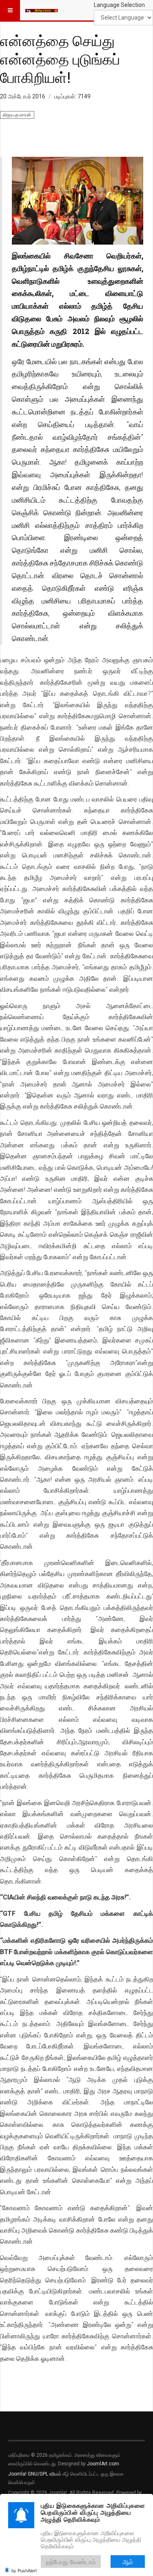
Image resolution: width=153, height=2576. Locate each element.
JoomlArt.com (103, 2464)
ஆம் (128, 2562)
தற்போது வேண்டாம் (71, 2562)
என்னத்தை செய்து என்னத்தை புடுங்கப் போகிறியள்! (60, 59)
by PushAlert (24, 2570)
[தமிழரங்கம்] (42, 10)
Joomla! (17, 2474)
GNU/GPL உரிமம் (44, 2474)
